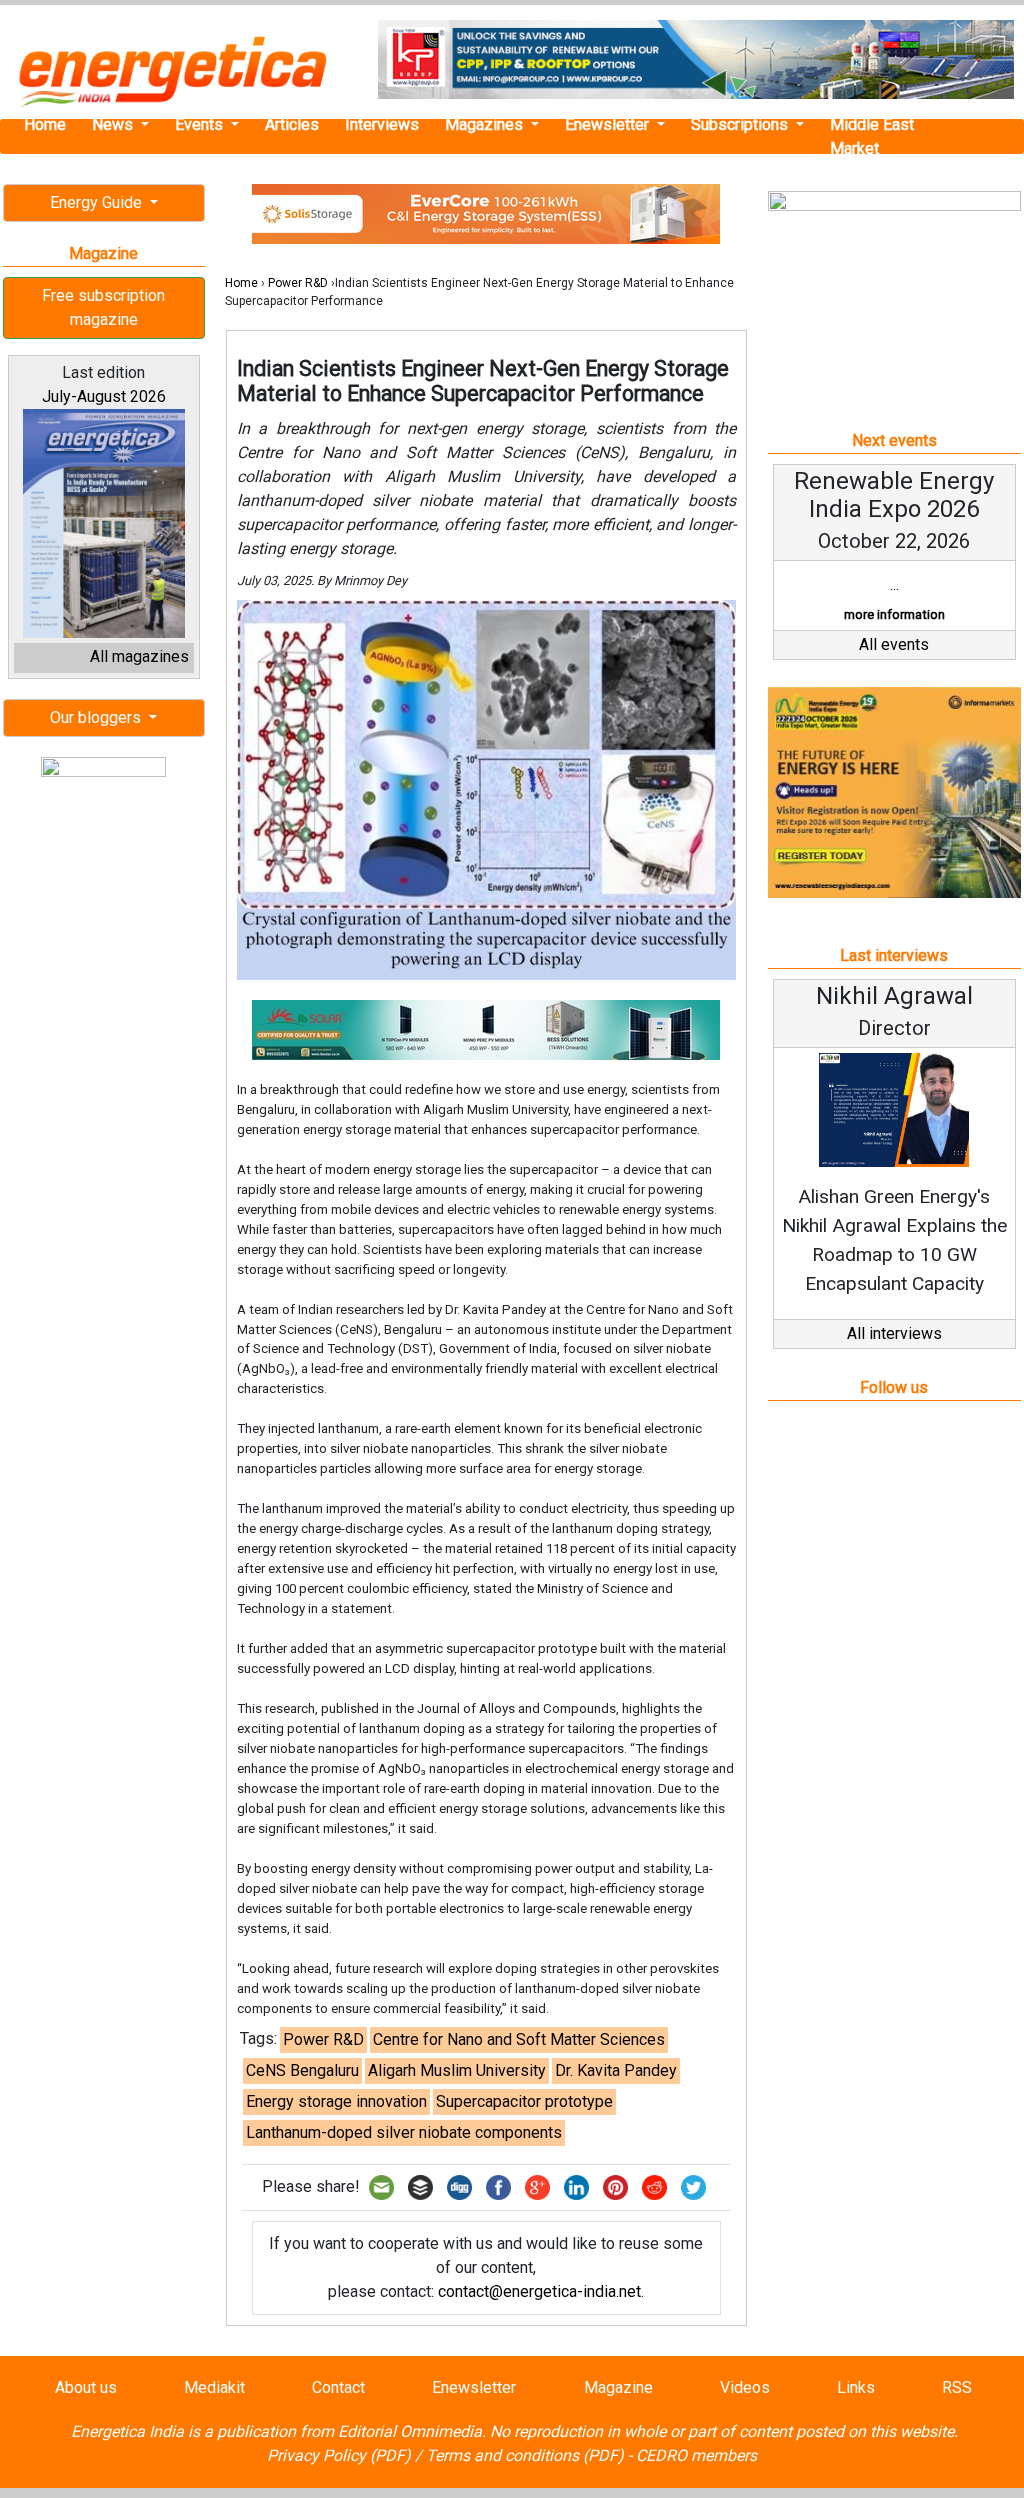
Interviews (382, 124)
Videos (745, 2387)
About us (86, 2387)
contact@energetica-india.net (539, 2291)
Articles (292, 124)
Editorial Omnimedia (410, 2431)
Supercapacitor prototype (524, 2101)
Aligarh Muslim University (457, 2070)
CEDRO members (696, 2455)
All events (894, 644)
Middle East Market (872, 136)
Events (201, 124)
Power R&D (298, 283)
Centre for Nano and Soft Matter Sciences (519, 2039)
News (114, 124)
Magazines (486, 124)
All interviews (894, 1333)
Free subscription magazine (103, 307)
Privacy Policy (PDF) (339, 2455)
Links (856, 2387)
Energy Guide (98, 202)
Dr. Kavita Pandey (616, 2070)
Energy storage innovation (336, 2101)
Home (45, 124)
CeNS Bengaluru (302, 2070)
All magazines (139, 656)
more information (894, 614)
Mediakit (214, 2387)
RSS (957, 2387)
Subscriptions (741, 124)
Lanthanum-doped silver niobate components (404, 2132)
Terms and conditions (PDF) (525, 2455)
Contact (338, 2387)
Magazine (618, 2387)
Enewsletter (609, 124)
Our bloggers (97, 717)
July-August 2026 (104, 396)
